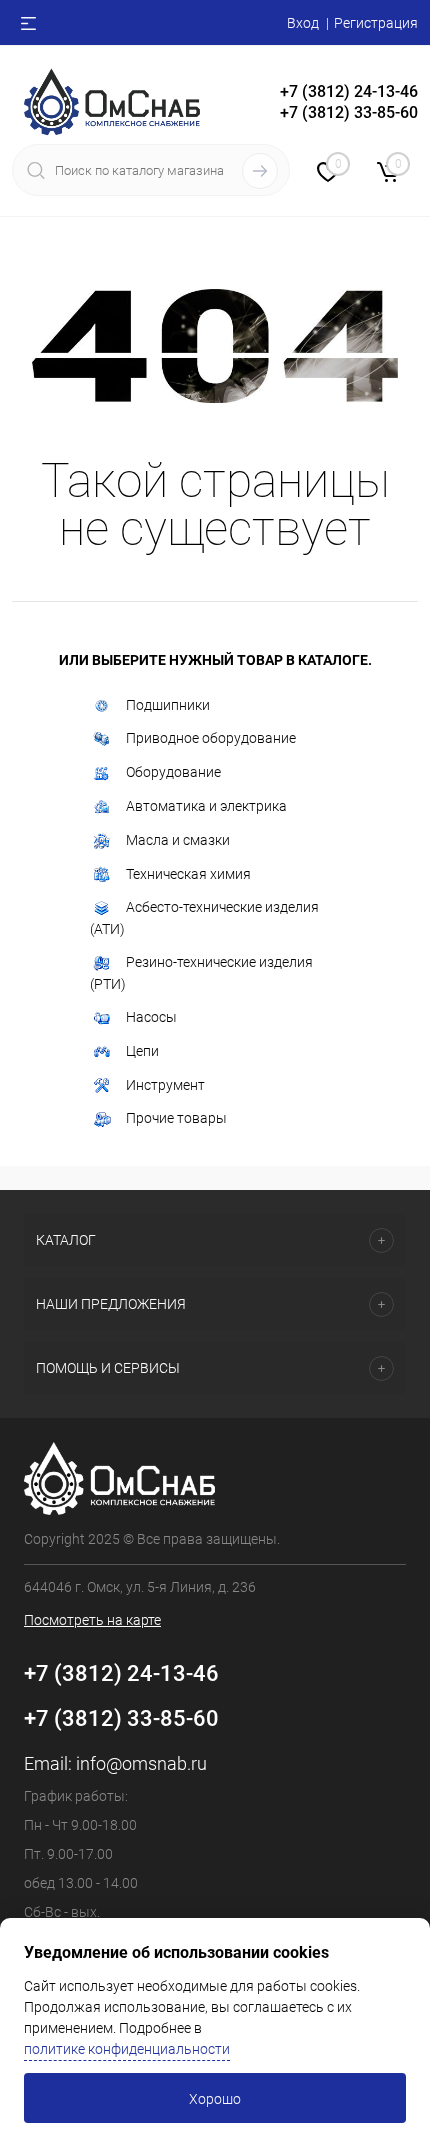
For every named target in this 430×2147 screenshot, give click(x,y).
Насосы (151, 1017)
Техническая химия (188, 874)
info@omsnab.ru (141, 1763)
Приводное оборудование (211, 738)
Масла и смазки (178, 840)
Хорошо (215, 2099)
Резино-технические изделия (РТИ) (201, 973)
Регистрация (376, 23)
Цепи (142, 1051)
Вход (303, 23)
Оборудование (173, 772)
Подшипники (168, 705)
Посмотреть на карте (92, 1620)
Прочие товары (176, 1118)
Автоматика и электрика (206, 806)
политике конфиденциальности (127, 2049)
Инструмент (165, 1085)
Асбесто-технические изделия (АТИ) (204, 918)
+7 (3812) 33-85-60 (121, 1718)
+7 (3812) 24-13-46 (121, 1673)
